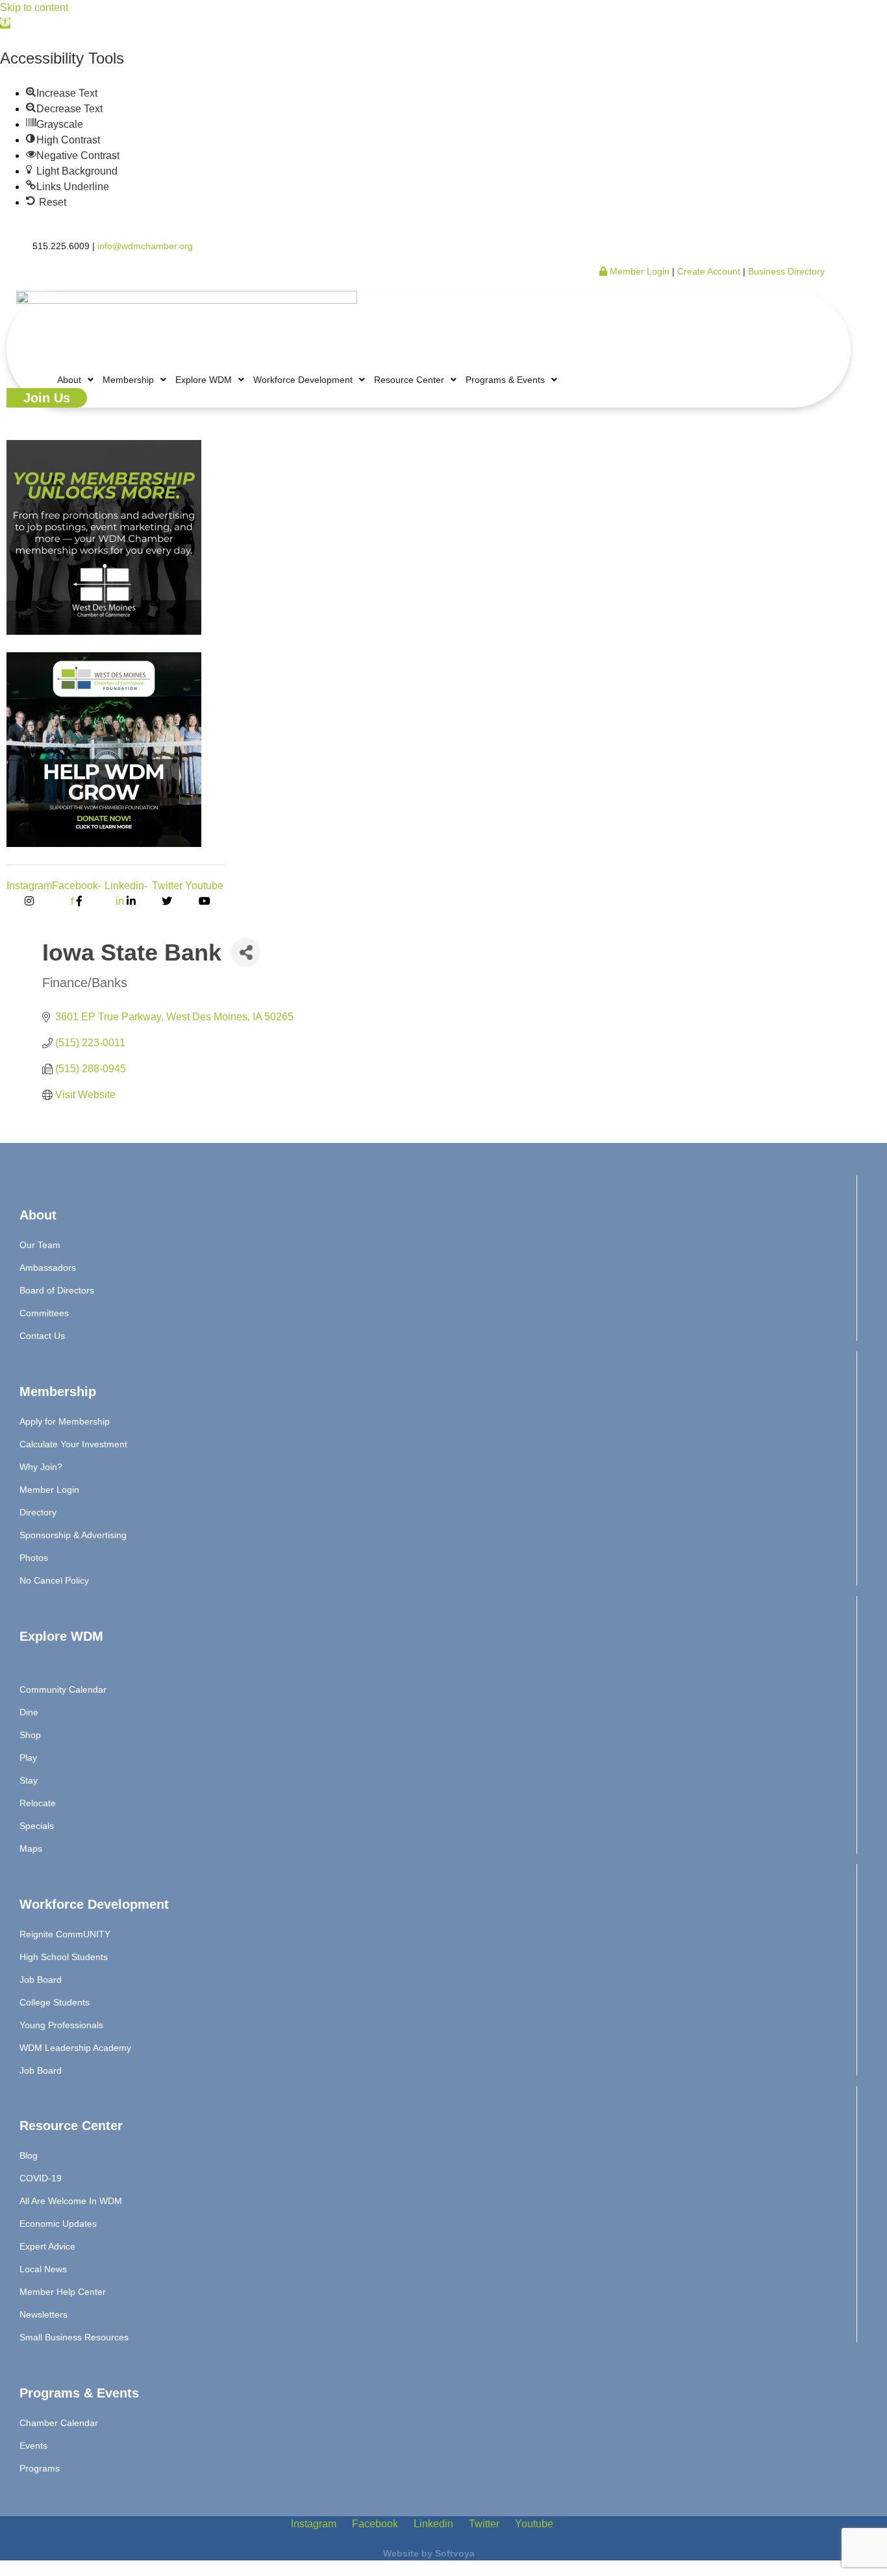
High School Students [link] (64, 1957)
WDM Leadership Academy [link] (75, 2048)
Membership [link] (128, 380)
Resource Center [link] (409, 380)
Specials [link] (37, 1826)
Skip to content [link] (34, 7)
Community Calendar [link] (63, 1689)
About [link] (69, 380)
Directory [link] (38, 1512)
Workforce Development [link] (303, 380)
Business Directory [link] (786, 271)
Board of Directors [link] (57, 1290)
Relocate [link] (38, 1803)
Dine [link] (29, 1712)
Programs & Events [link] (505, 380)
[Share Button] (246, 952)
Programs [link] (40, 2468)
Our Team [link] (40, 1245)
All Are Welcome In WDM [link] (71, 2201)
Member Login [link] (638, 271)
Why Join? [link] (41, 1467)
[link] (5, 23)
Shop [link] (30, 1735)
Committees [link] (44, 1313)
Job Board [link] (41, 1980)
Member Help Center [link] (63, 2292)
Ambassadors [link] (48, 1268)
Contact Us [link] (42, 1336)
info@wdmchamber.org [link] (145, 246)
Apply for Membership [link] (65, 1421)
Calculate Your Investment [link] (73, 1444)
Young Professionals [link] (61, 2025)
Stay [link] (29, 1780)
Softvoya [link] (455, 2553)
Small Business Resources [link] (74, 2337)
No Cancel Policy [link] (54, 1580)
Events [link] (33, 2446)
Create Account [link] (710, 271)
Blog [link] (29, 2155)
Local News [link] (43, 2269)
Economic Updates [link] (58, 2224)
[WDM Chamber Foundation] (104, 843)
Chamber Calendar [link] (59, 2423)
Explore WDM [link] (204, 380)
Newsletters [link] (44, 2314)
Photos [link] (34, 1558)
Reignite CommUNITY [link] (65, 1934)
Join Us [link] (47, 398)
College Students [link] (55, 2002)
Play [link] (28, 1758)
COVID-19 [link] (41, 2178)
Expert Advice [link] (47, 2246)
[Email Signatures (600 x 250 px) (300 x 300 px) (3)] (104, 631)
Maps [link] (31, 1848)
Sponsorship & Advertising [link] (73, 1535)
